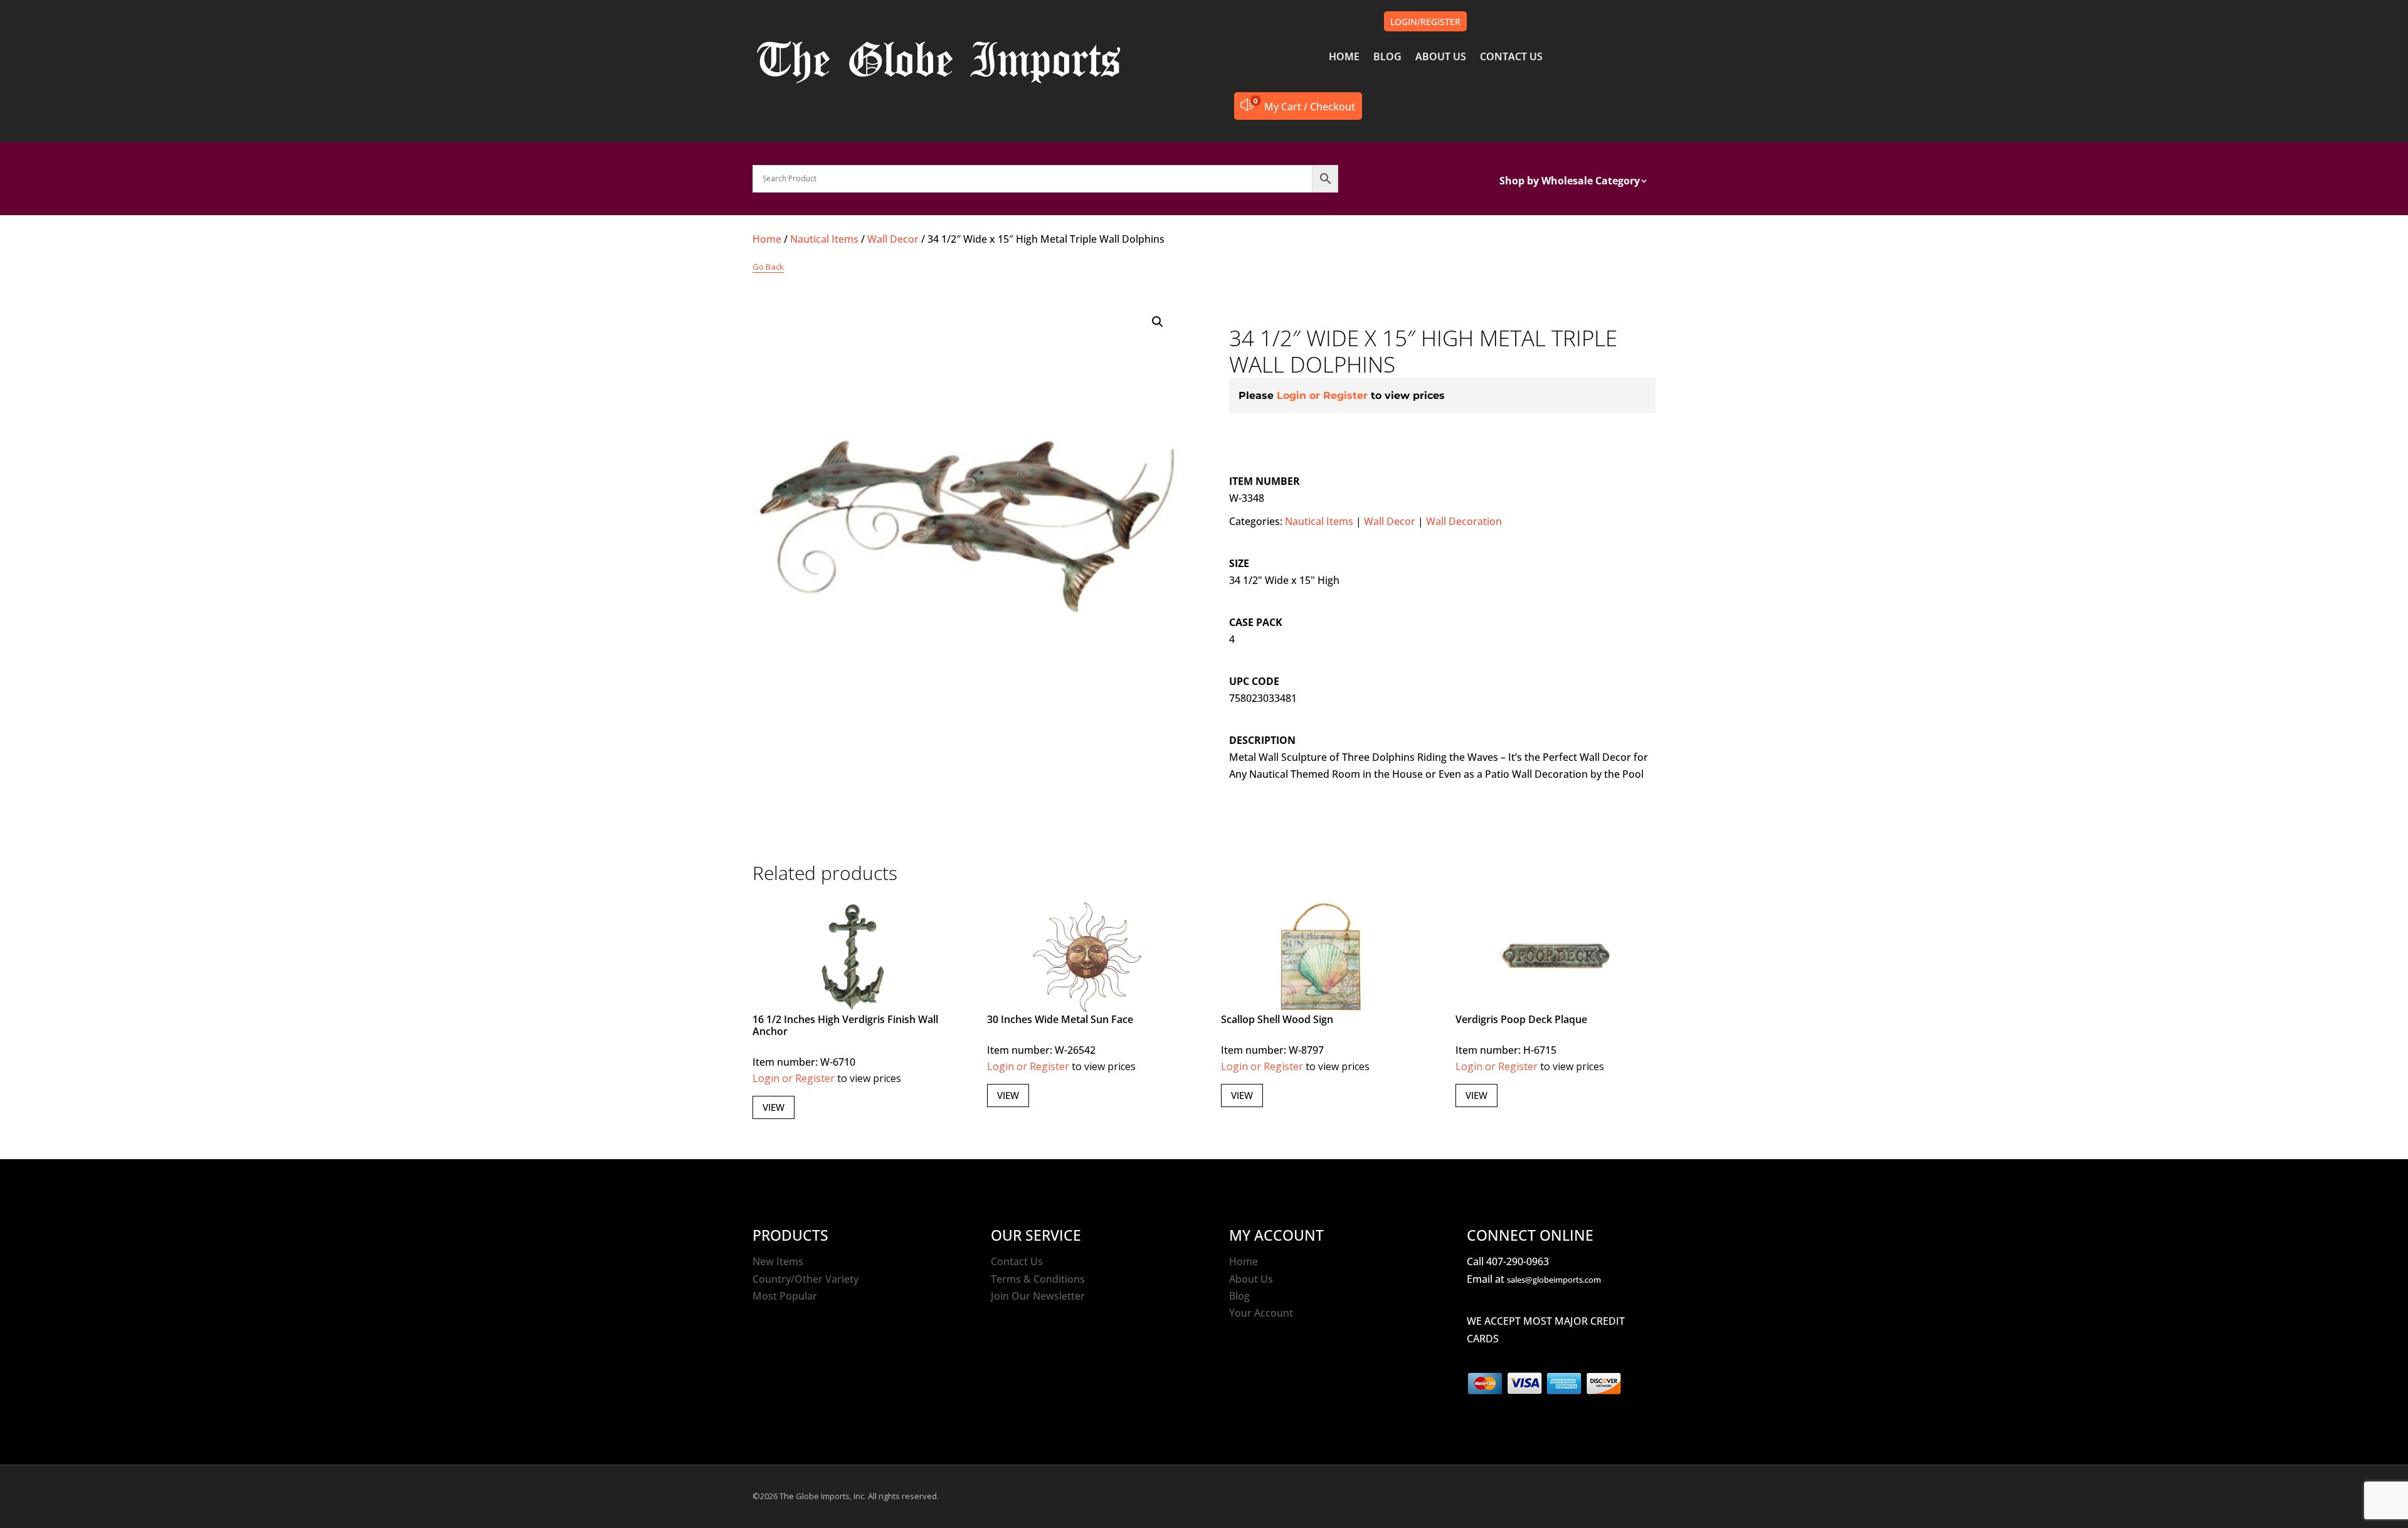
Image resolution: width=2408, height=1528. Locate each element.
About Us (1251, 1279)
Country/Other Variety (805, 1279)
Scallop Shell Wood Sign (1277, 1019)
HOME (1344, 58)
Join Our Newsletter (1038, 1296)
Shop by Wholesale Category (1570, 182)
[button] (1158, 322)
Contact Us (1017, 1261)
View (774, 1107)
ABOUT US (1441, 58)
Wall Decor (893, 239)
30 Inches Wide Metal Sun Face (1060, 1019)
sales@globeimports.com (1554, 1280)
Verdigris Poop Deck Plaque (1521, 1019)
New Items (778, 1261)
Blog (1239, 1296)
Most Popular (785, 1296)
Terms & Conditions (1038, 1279)
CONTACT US (1511, 58)
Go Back (768, 267)
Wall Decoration (1464, 521)
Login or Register (1322, 395)
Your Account (1261, 1313)
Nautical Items (824, 239)
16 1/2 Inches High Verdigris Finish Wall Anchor (845, 1025)
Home (767, 239)
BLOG (1387, 58)
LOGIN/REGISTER (1425, 22)
